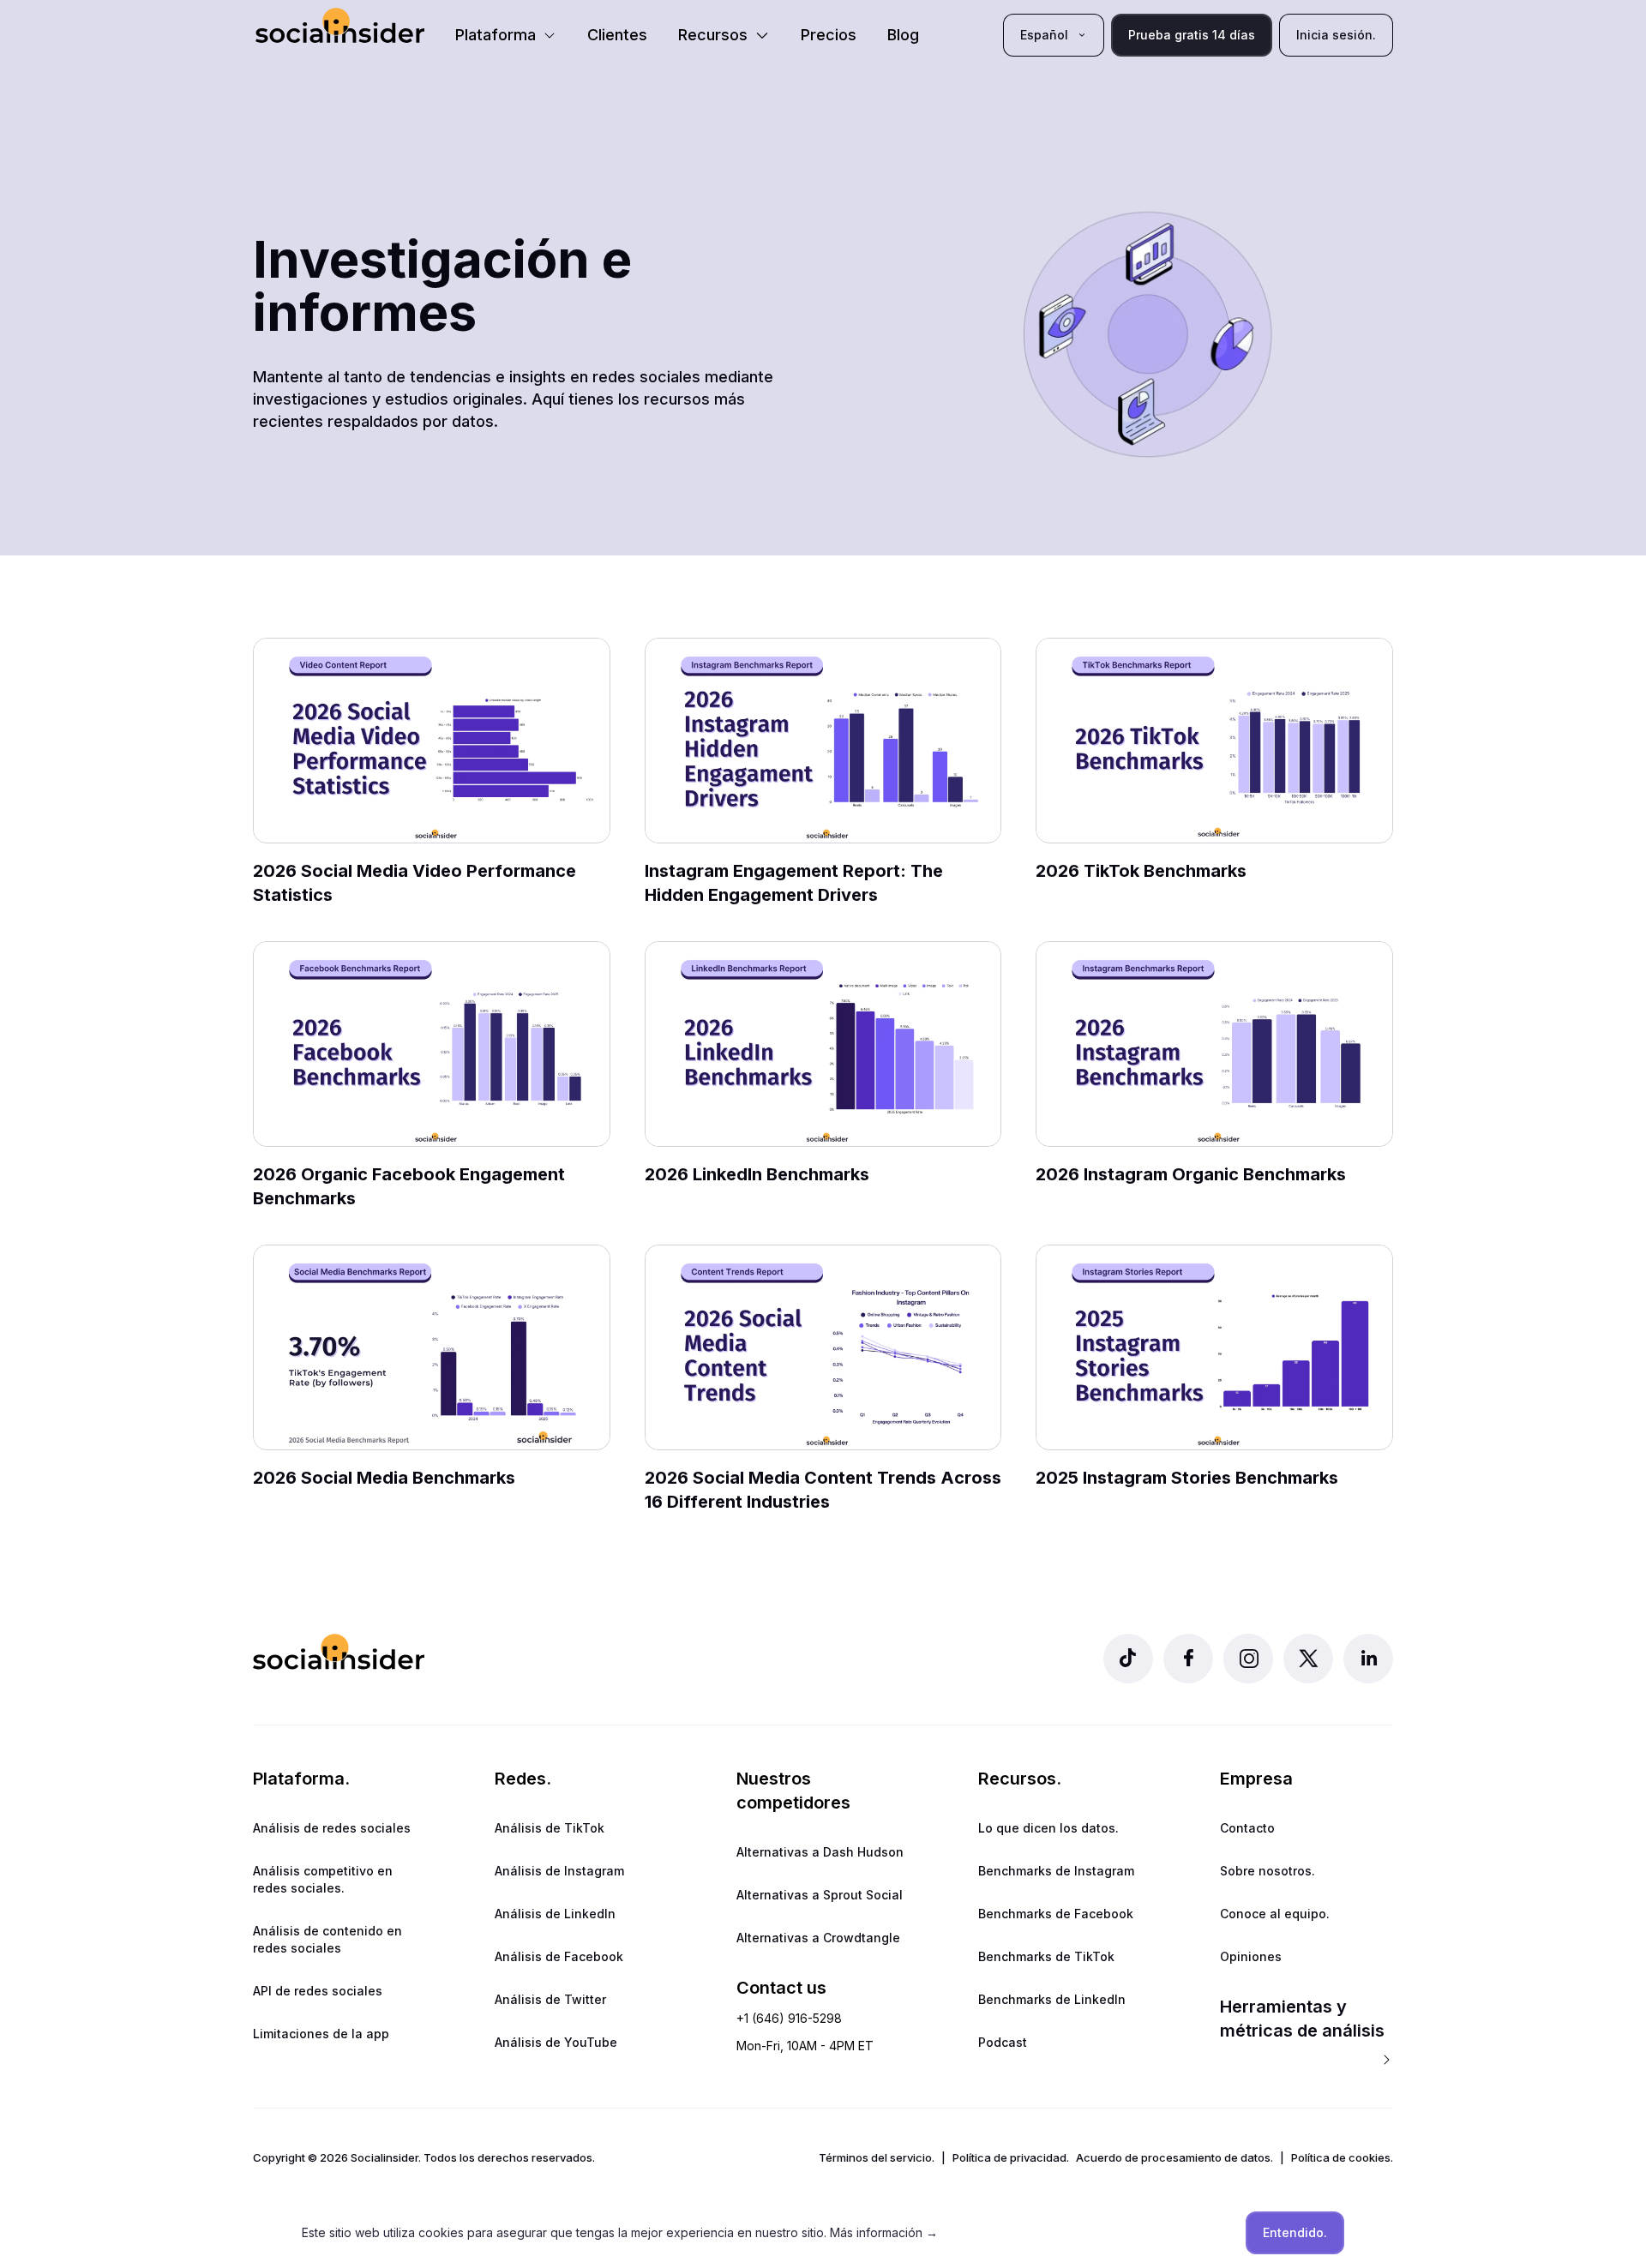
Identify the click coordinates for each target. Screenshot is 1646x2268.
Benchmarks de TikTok (1046, 1956)
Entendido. (1295, 2232)
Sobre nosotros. (1268, 1871)
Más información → (884, 2232)
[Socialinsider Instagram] (1248, 1659)
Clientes (617, 35)
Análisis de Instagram (559, 1871)
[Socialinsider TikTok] (1128, 1659)
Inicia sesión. (1336, 35)
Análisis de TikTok (550, 1828)
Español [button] (1044, 35)
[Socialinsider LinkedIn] (1368, 1659)
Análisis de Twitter (550, 1999)
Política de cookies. (1342, 2157)
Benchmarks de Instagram (1056, 1871)
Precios (829, 35)
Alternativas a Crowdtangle (818, 1938)
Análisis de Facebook (559, 1956)
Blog (903, 35)
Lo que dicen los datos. (1048, 1828)
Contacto (1247, 1828)
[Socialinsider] (340, 25)
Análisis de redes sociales (332, 1828)
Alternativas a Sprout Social (820, 1895)
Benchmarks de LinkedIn (1052, 1999)
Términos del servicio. (877, 2157)
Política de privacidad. (1011, 2157)
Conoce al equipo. (1275, 1914)
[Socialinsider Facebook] (1188, 1659)
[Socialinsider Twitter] (1308, 1659)
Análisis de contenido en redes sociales (327, 1939)
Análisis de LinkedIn (555, 1914)
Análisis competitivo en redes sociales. (323, 1879)
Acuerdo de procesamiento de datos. (1174, 2157)
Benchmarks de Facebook (1056, 1914)
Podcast (1003, 2042)
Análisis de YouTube (556, 2042)
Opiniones (1251, 1956)
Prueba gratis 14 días (1192, 35)
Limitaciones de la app (321, 2034)
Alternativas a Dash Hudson (820, 1852)
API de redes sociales (318, 1991)
